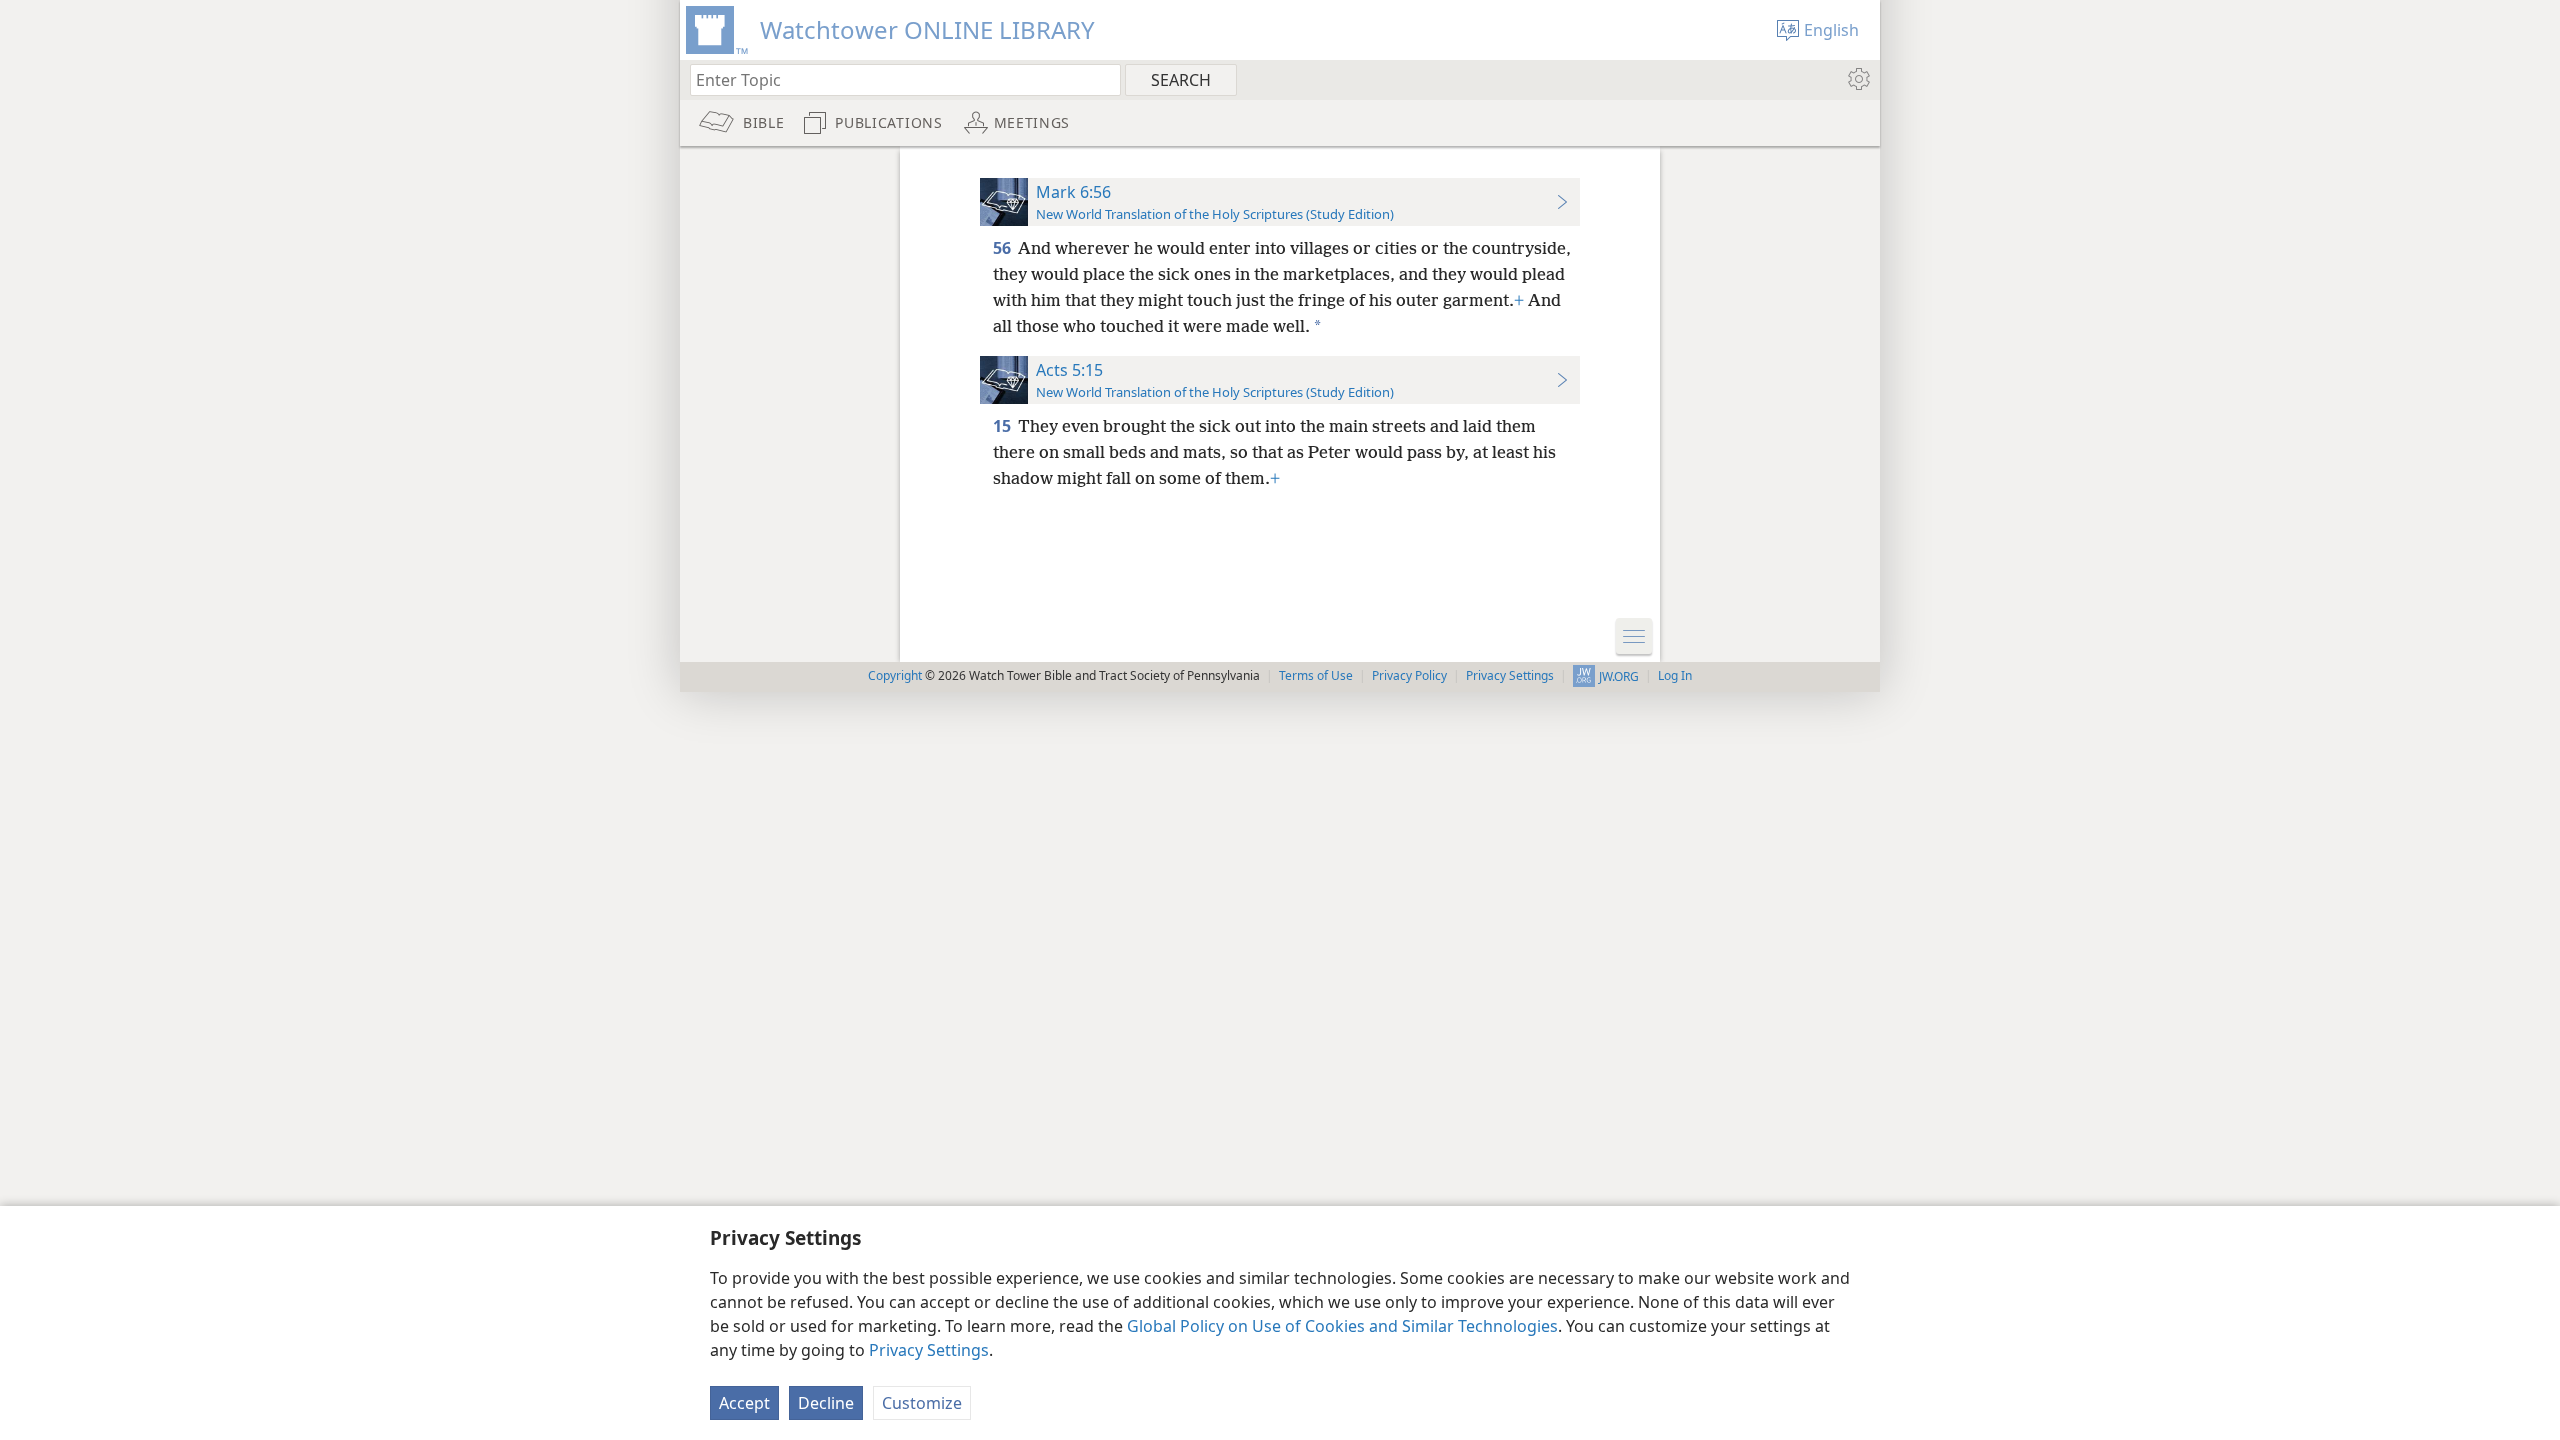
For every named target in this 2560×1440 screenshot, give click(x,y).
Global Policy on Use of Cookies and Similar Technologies (1342, 1326)
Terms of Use (1316, 675)
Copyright (895, 675)
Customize (922, 1403)
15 (1003, 426)
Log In (1675, 675)
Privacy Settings (929, 1350)
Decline (826, 1403)
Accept (744, 1403)
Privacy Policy (1409, 675)
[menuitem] (1857, 79)
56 (1003, 248)
